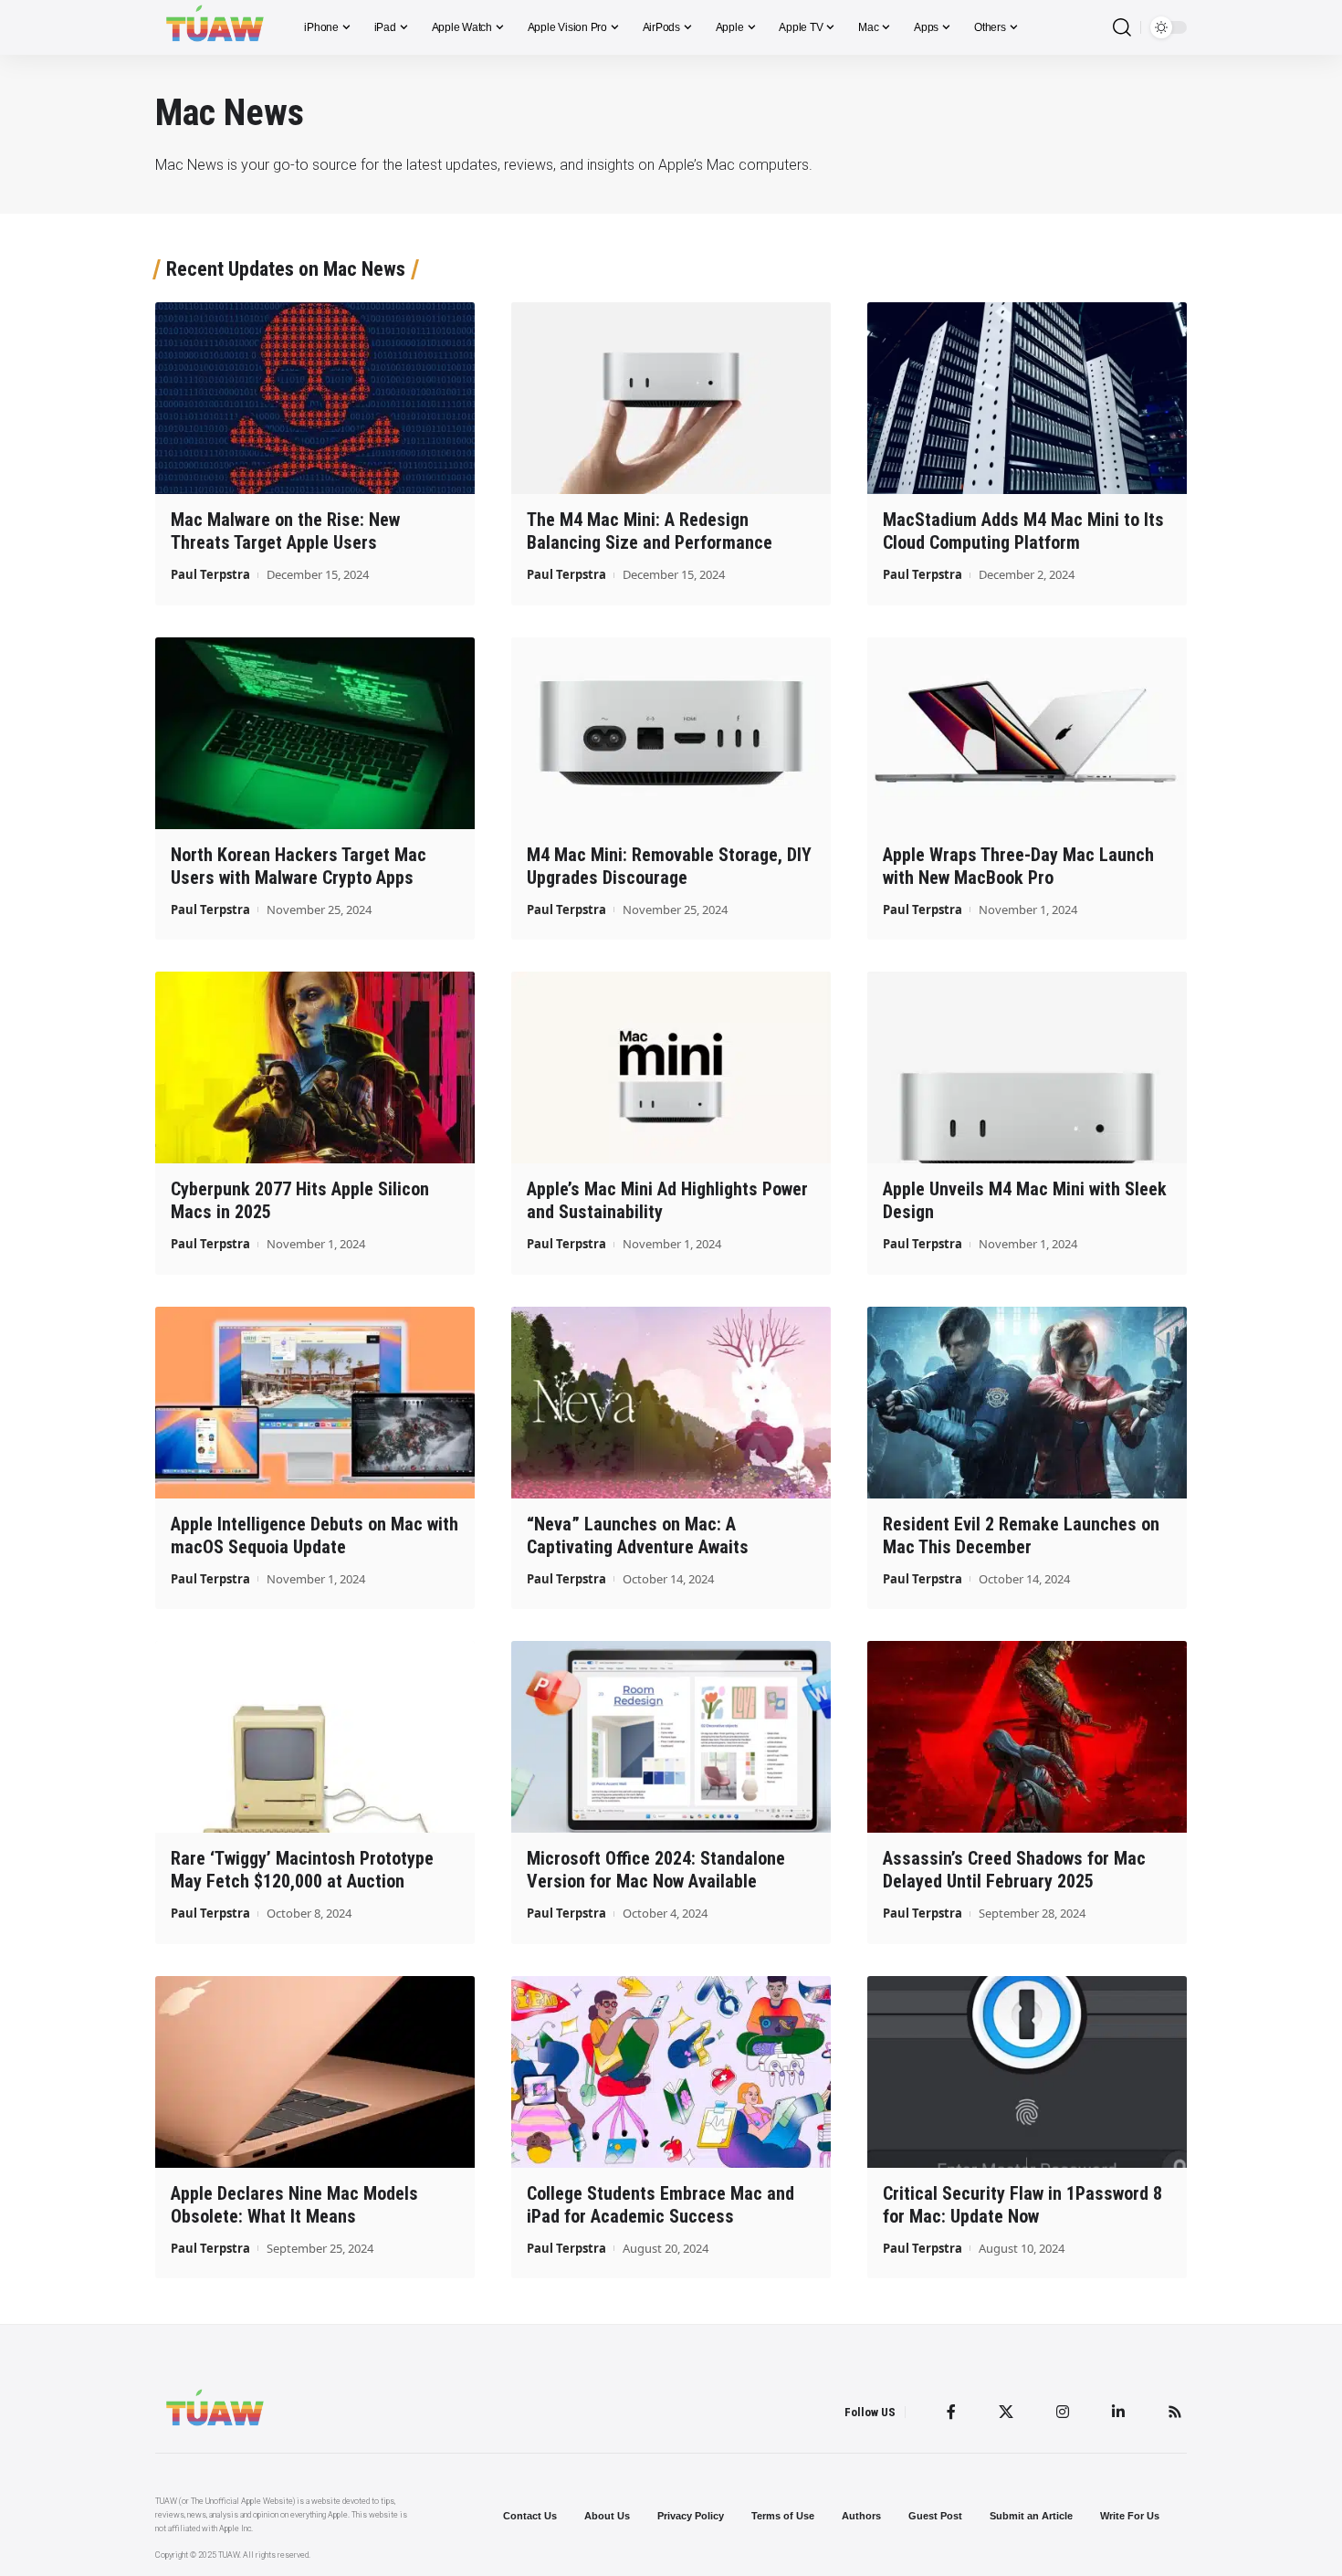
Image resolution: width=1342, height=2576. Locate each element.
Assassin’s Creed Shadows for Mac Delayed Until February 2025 (1014, 1870)
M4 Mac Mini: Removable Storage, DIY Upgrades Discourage (669, 866)
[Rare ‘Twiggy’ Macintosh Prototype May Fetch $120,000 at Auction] (315, 1737)
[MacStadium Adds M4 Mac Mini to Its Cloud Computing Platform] (1027, 398)
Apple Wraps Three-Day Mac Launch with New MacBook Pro (1018, 866)
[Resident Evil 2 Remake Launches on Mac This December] (1027, 1403)
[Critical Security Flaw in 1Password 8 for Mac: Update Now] (1027, 2072)
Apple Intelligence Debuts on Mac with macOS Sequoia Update (315, 1535)
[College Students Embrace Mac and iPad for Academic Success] (671, 2072)
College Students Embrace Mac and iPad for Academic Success (661, 2205)
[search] (1122, 28)
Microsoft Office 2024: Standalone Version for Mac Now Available (656, 1870)
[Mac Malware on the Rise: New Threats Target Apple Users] (315, 398)
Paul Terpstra (210, 574)
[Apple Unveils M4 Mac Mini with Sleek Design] (1027, 1067)
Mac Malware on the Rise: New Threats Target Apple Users (285, 531)
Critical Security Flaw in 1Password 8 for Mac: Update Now (1022, 2205)
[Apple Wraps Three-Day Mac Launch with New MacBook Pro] (1027, 733)
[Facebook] (951, 2412)
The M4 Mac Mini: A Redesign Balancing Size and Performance (650, 531)
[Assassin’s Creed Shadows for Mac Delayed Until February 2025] (1027, 1737)
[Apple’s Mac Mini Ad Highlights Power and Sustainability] (671, 1067)
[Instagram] (1063, 2412)
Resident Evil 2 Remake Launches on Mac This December (1021, 1535)
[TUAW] (215, 27)
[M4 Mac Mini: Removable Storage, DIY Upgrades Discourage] (671, 733)
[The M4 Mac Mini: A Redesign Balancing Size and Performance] (671, 398)
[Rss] (1175, 2412)
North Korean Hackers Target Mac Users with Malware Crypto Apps (299, 866)
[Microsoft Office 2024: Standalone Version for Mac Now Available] (671, 1737)
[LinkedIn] (1118, 2412)
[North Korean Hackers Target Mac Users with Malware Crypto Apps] (315, 733)
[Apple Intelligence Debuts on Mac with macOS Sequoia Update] (315, 1403)
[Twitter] (1006, 2412)
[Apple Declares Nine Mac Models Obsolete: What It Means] (315, 2072)
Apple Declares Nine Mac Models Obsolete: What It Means (294, 2205)
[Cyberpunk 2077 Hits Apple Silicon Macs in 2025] (315, 1067)
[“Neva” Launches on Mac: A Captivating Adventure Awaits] (671, 1403)
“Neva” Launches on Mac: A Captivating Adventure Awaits (638, 1535)
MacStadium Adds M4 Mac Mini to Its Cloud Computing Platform (1023, 531)
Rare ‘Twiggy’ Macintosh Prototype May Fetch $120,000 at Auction (302, 1870)
